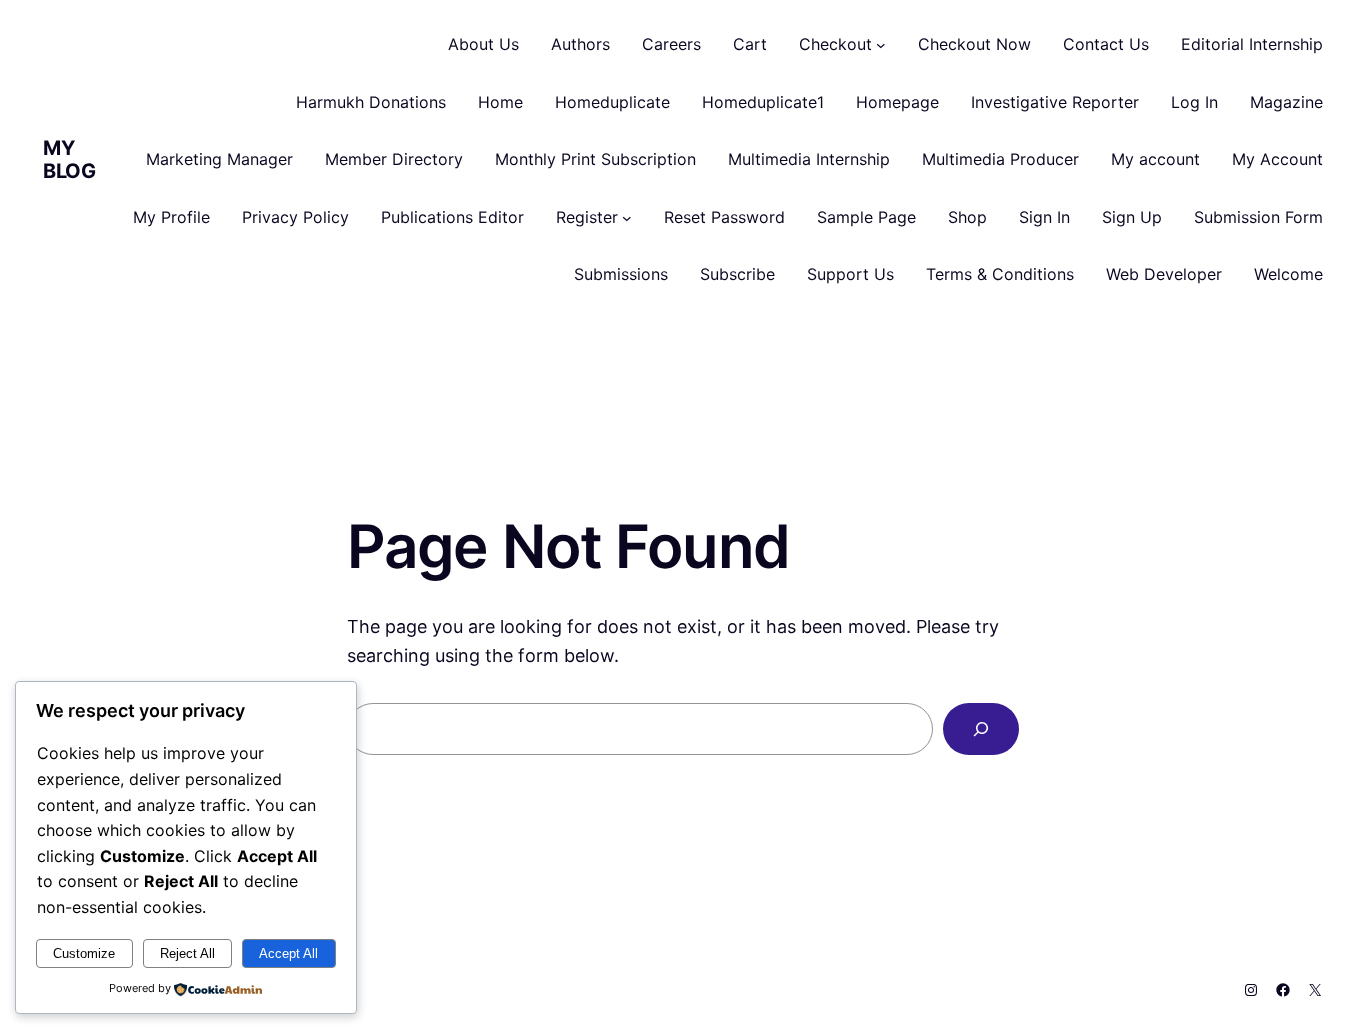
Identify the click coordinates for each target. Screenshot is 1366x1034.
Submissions (621, 274)
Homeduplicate (612, 102)
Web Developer (1164, 274)
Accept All (288, 953)
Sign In (1044, 217)
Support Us (850, 274)
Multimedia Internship (809, 159)
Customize (84, 953)
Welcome (1288, 274)
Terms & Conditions (1000, 274)
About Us (483, 44)
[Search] (981, 729)
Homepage (897, 102)
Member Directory (394, 159)
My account (1155, 159)
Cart (750, 44)
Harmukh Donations (371, 102)
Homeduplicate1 (763, 102)
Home (500, 102)
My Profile (171, 217)
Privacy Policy (295, 217)
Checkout (835, 44)
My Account (1277, 159)
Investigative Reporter (1055, 102)
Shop (967, 217)
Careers (671, 44)
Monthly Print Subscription (595, 159)
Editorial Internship (1252, 44)
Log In (1194, 102)
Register (587, 217)
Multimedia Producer (1000, 159)
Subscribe (737, 274)
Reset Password (724, 217)
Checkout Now (974, 44)
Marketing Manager (219, 159)
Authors (580, 44)
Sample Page (866, 217)
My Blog (69, 159)
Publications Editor (452, 217)
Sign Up (1132, 217)
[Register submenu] (627, 218)
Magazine (1286, 102)
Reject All (187, 953)
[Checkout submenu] (881, 45)
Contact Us (1106, 44)
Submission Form (1258, 217)
